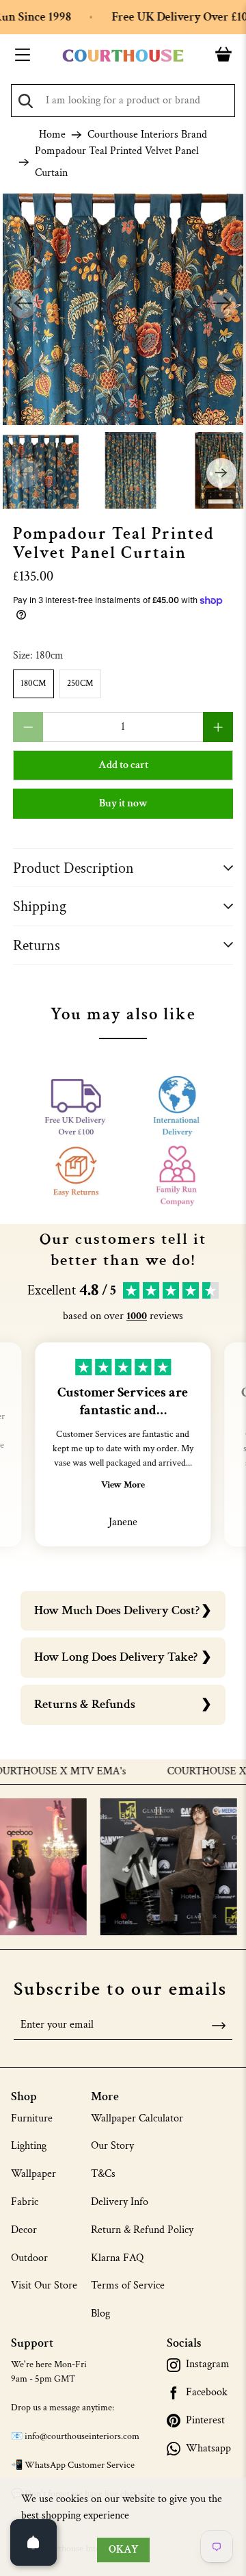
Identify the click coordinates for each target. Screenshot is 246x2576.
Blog (100, 2313)
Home (52, 135)
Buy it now (123, 803)
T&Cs (103, 2174)
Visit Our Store (44, 2285)
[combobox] (123, 101)
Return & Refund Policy (142, 2230)
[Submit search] (26, 101)
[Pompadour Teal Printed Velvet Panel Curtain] (123, 305)
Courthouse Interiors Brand (147, 135)
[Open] (33, 2542)
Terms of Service (128, 2285)
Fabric (25, 2202)
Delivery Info (120, 2202)
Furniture (32, 2118)
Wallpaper (33, 2174)
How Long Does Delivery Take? (116, 1657)
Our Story (112, 2146)
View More (123, 1485)
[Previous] (23, 305)
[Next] (223, 305)
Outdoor (29, 2258)
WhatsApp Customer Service (80, 2465)
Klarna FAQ (117, 2258)
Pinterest (205, 2421)
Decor (24, 2230)
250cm (80, 684)
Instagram (208, 2364)
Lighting (29, 2146)
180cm (33, 684)
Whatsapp (208, 2449)
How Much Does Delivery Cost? (117, 1610)
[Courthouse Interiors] (123, 56)
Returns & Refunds (85, 1704)
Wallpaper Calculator (137, 2118)
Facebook (207, 2393)
